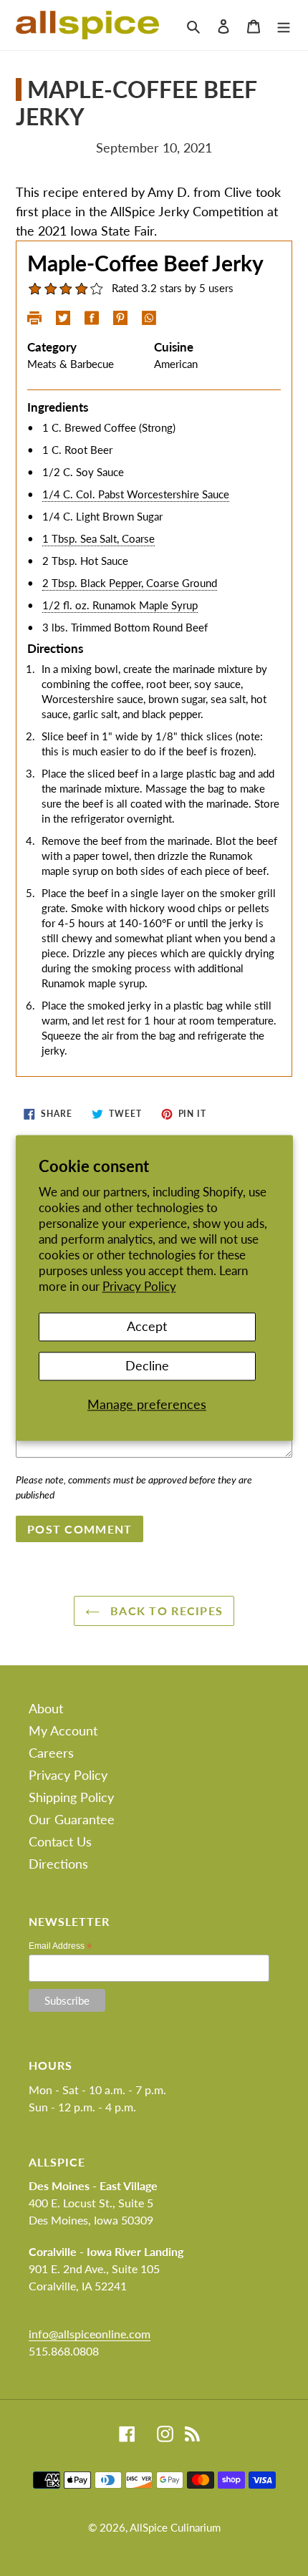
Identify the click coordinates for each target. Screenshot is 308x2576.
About (46, 1708)
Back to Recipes (165, 1611)
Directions (58, 1864)
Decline (147, 1365)
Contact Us (60, 1841)
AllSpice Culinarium (175, 2527)
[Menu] (284, 25)
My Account (63, 1730)
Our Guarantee (72, 1819)
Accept (147, 1327)
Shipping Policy (71, 1797)
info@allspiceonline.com (90, 2334)
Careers (51, 1753)
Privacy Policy (139, 1287)
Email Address (60, 1946)
